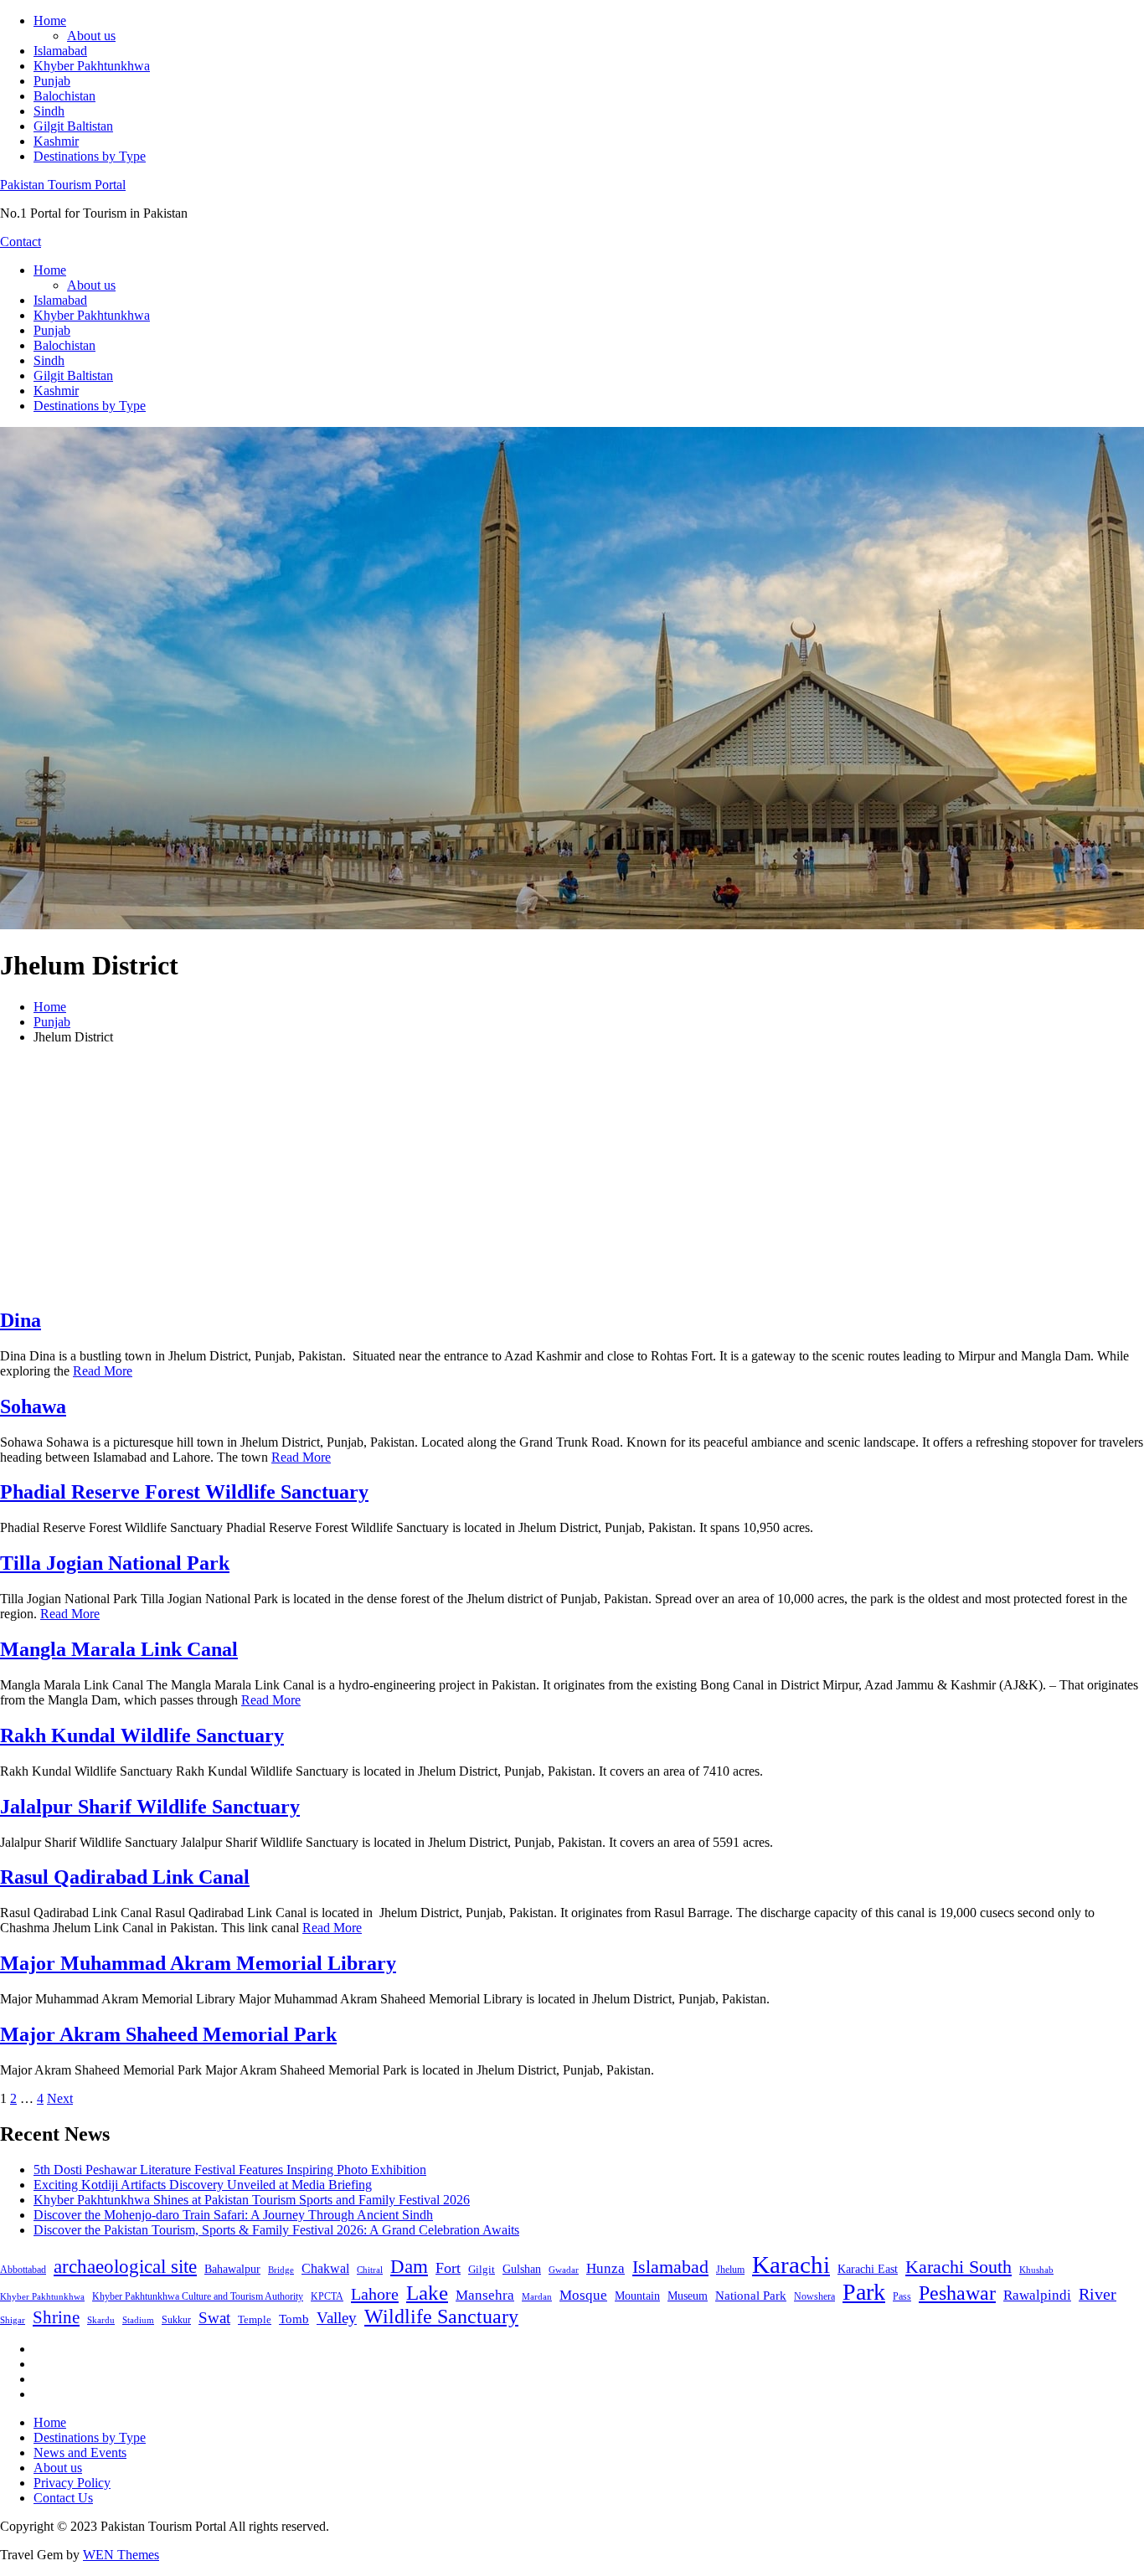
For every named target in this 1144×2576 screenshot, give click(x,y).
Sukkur (176, 2320)
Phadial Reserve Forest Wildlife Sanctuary (184, 1492)
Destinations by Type (90, 156)
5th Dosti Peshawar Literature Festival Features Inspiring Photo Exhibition (230, 2170)
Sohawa (33, 1406)
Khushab (1036, 2270)
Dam (409, 2267)
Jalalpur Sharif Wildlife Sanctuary (150, 1807)
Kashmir (56, 141)
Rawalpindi (1037, 2295)
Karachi (791, 2265)
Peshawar (957, 2293)
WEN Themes (121, 2555)
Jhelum (730, 2270)
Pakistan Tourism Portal (63, 185)
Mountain (637, 2296)
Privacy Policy (72, 2483)
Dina (21, 1320)
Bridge (281, 2270)
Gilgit (482, 2269)
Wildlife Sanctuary (441, 2316)
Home (50, 21)
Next (60, 2098)
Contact (21, 242)
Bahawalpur (232, 2269)
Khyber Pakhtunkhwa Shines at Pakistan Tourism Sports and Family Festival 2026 (252, 2200)
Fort (448, 2268)
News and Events (80, 2453)
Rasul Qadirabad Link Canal (125, 1877)
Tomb (294, 2319)
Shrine (56, 2317)
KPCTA (327, 2296)
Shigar (13, 2320)
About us (91, 36)
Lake (427, 2293)
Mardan (537, 2296)
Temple (255, 2319)
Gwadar (564, 2270)
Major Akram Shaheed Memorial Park (168, 2034)
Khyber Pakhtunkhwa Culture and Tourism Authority (198, 2296)
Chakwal (325, 2268)
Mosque (583, 2295)
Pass (902, 2296)
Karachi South (958, 2267)
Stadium (138, 2320)
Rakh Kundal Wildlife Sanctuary (142, 1735)
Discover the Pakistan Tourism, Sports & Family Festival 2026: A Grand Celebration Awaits (276, 2230)
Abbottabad (23, 2270)
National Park (751, 2296)
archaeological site (125, 2267)
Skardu (101, 2320)
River (1098, 2294)
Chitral (370, 2270)
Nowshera (814, 2296)
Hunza (605, 2268)
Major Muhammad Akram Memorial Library (198, 1963)
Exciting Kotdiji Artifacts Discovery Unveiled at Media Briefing (203, 2185)
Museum (688, 2296)
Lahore (375, 2294)
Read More (103, 1371)
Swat (214, 2318)
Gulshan (522, 2269)
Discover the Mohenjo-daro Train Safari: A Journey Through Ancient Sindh (233, 2215)
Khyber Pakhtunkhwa (92, 66)
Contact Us (63, 2498)
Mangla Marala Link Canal (119, 1649)
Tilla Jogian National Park (115, 1563)
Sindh (49, 111)
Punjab (52, 81)
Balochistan (64, 96)
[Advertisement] (572, 1175)
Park (864, 2292)
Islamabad (60, 51)
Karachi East (868, 2269)
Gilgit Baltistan (73, 126)
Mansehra (485, 2295)
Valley (337, 2318)
